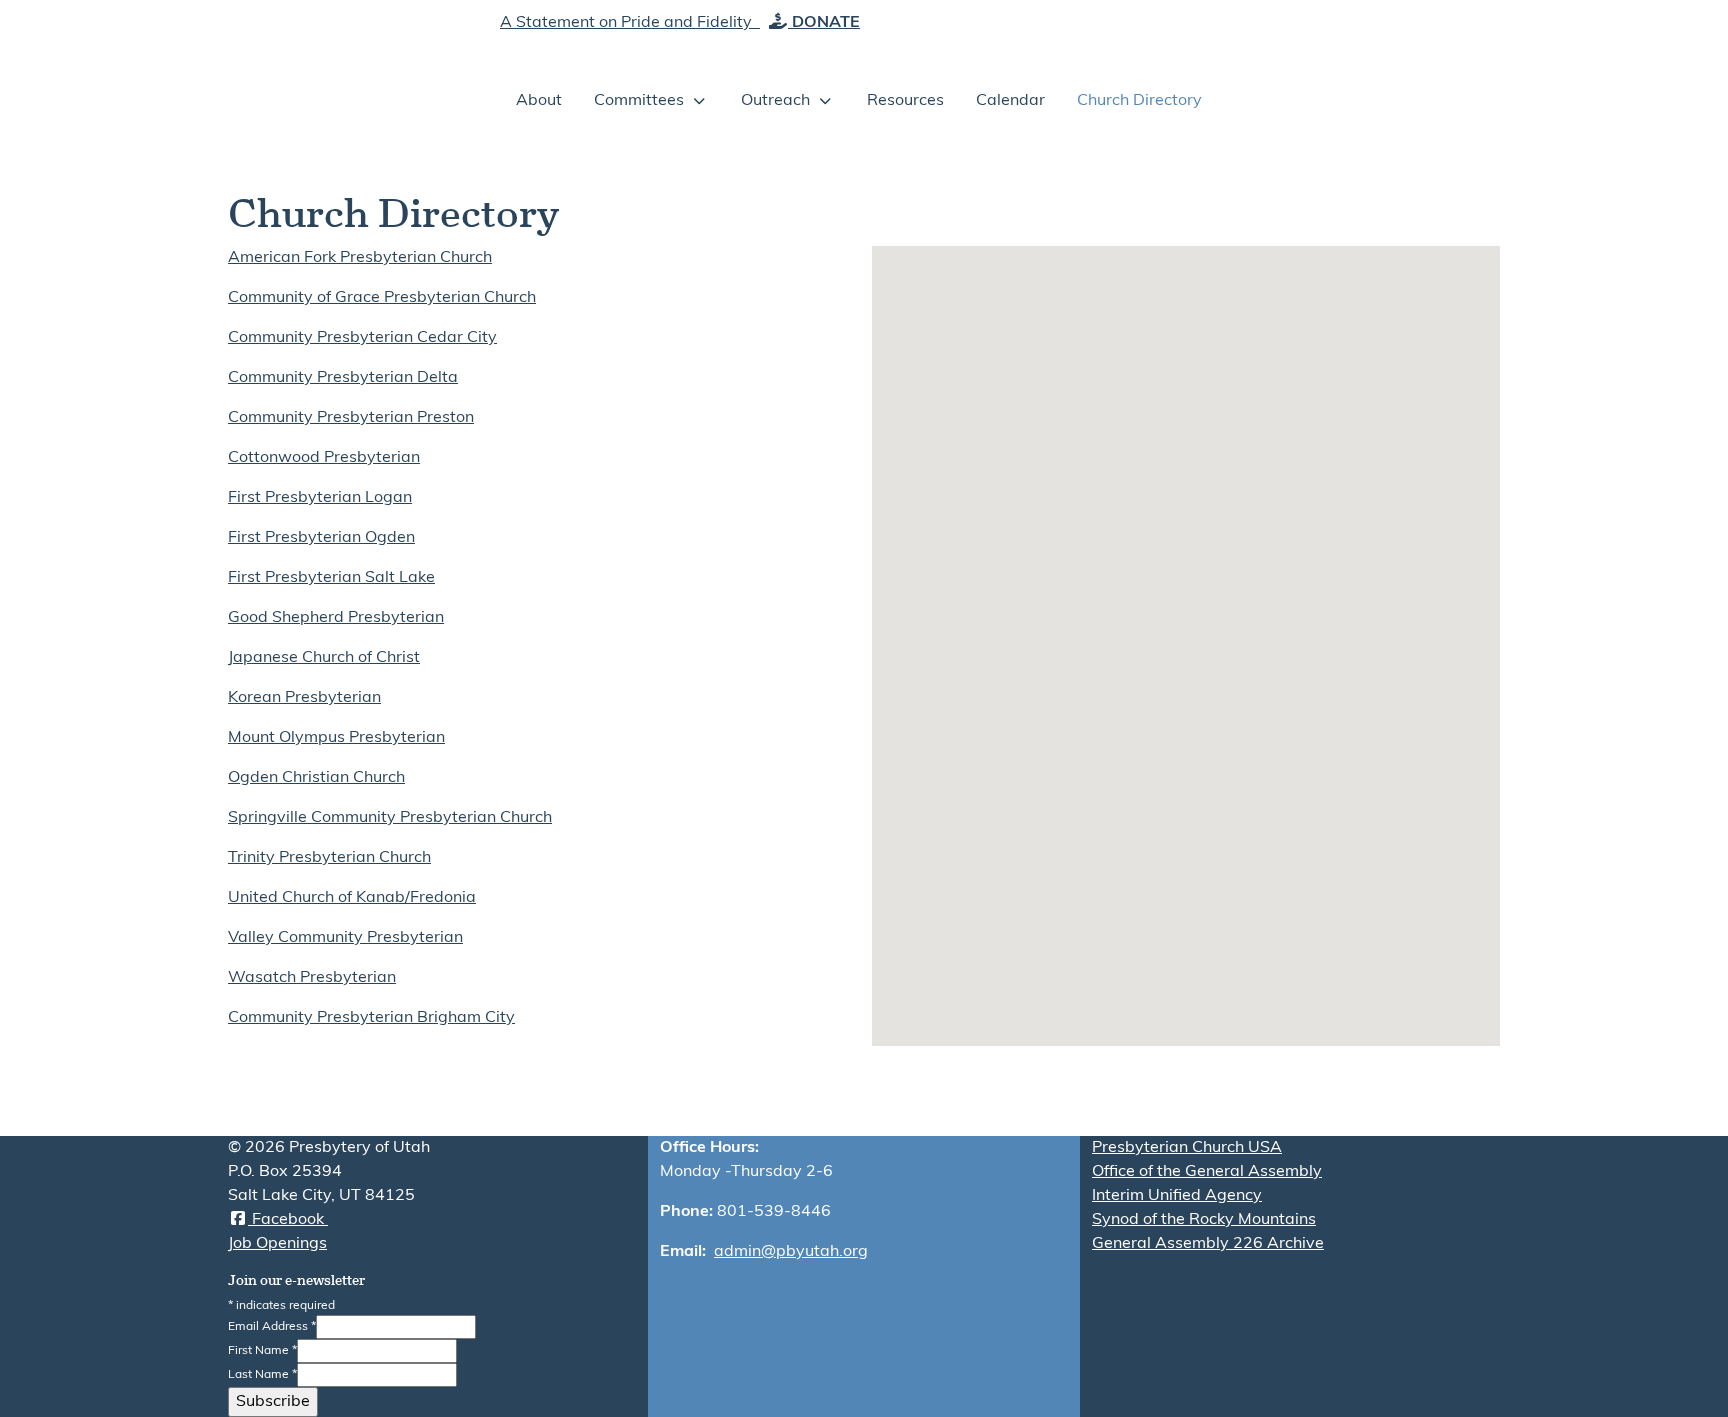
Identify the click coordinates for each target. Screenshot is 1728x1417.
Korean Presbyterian (304, 698)
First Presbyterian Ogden (321, 538)
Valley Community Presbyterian (345, 938)
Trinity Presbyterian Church (329, 858)
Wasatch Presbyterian (312, 978)
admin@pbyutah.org (791, 1252)
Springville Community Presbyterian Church (390, 818)
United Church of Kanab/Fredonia (352, 898)
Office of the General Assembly (1207, 1172)
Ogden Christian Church (316, 778)
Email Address (272, 1327)
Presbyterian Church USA (1187, 1148)
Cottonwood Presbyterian (324, 458)
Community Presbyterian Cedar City (362, 338)
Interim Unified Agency (1177, 1196)
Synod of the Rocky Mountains (1204, 1220)
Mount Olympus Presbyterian (336, 738)
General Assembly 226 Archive (1208, 1244)
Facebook (288, 1220)
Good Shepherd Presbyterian (336, 618)
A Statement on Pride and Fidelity (628, 23)
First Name (262, 1351)
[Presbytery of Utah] (343, 70)
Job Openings (277, 1244)
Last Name (262, 1375)
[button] (1098, 924)
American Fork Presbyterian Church (360, 258)
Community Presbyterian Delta (343, 378)
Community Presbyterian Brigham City (371, 1018)
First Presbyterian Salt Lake (331, 578)
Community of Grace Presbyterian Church (382, 298)
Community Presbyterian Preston (351, 418)
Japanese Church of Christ (324, 658)
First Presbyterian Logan (320, 498)
